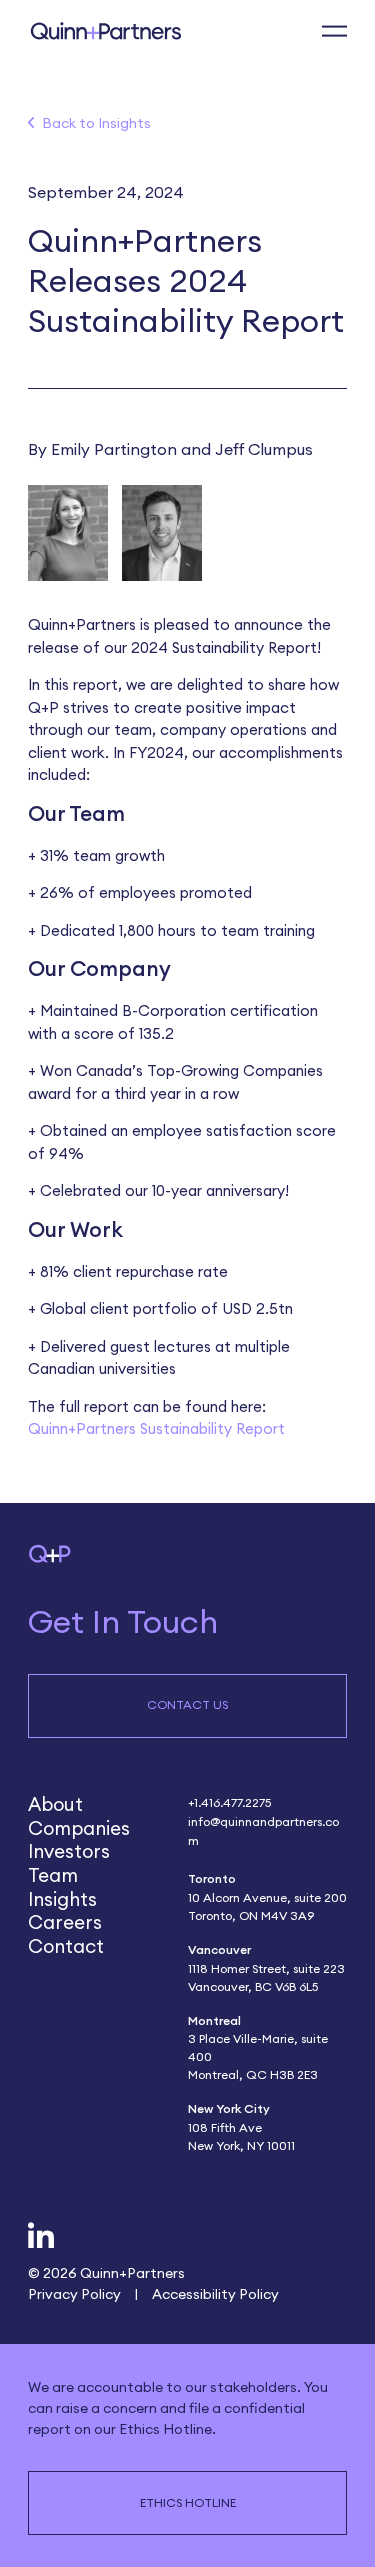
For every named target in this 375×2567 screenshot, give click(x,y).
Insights (62, 1899)
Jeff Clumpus (264, 449)
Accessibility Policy (215, 2293)
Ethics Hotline (188, 2502)
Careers (65, 1922)
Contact (66, 1946)
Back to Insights (96, 122)
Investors (69, 1851)
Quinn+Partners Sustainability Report (156, 1428)
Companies (79, 1828)
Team (53, 1875)
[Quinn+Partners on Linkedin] (41, 2237)
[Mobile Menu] (334, 31)
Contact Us (187, 1704)
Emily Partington (114, 449)
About (55, 1804)
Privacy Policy (74, 2293)
